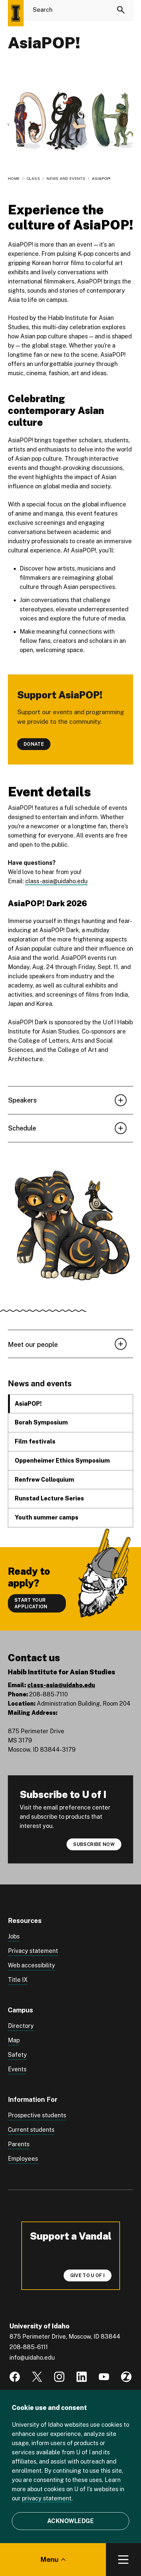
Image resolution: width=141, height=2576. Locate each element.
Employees (23, 2159)
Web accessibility (31, 1965)
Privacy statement (33, 1951)
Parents (19, 2144)
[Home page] (16, 13)
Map (14, 2040)
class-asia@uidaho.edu (56, 881)
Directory (21, 2026)
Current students (31, 2130)
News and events (66, 179)
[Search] (121, 10)
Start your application (31, 1603)
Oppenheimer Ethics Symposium (62, 1460)
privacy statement (47, 2498)
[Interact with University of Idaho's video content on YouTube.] (104, 2377)
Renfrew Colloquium (44, 1480)
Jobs (14, 1936)
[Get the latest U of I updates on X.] (37, 2377)
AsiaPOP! (28, 1404)
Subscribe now (94, 1844)
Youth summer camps (47, 1517)
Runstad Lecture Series (49, 1498)
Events (17, 2069)
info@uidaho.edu (32, 2357)
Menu (49, 2560)
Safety (17, 2055)
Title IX (18, 1980)
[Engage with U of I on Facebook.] (15, 2377)
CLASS (33, 179)
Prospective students (37, 2115)
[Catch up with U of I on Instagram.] (59, 2377)
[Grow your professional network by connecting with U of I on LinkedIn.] (82, 2377)
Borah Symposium (41, 1422)
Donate (34, 744)
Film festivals (35, 1441)
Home (14, 179)
